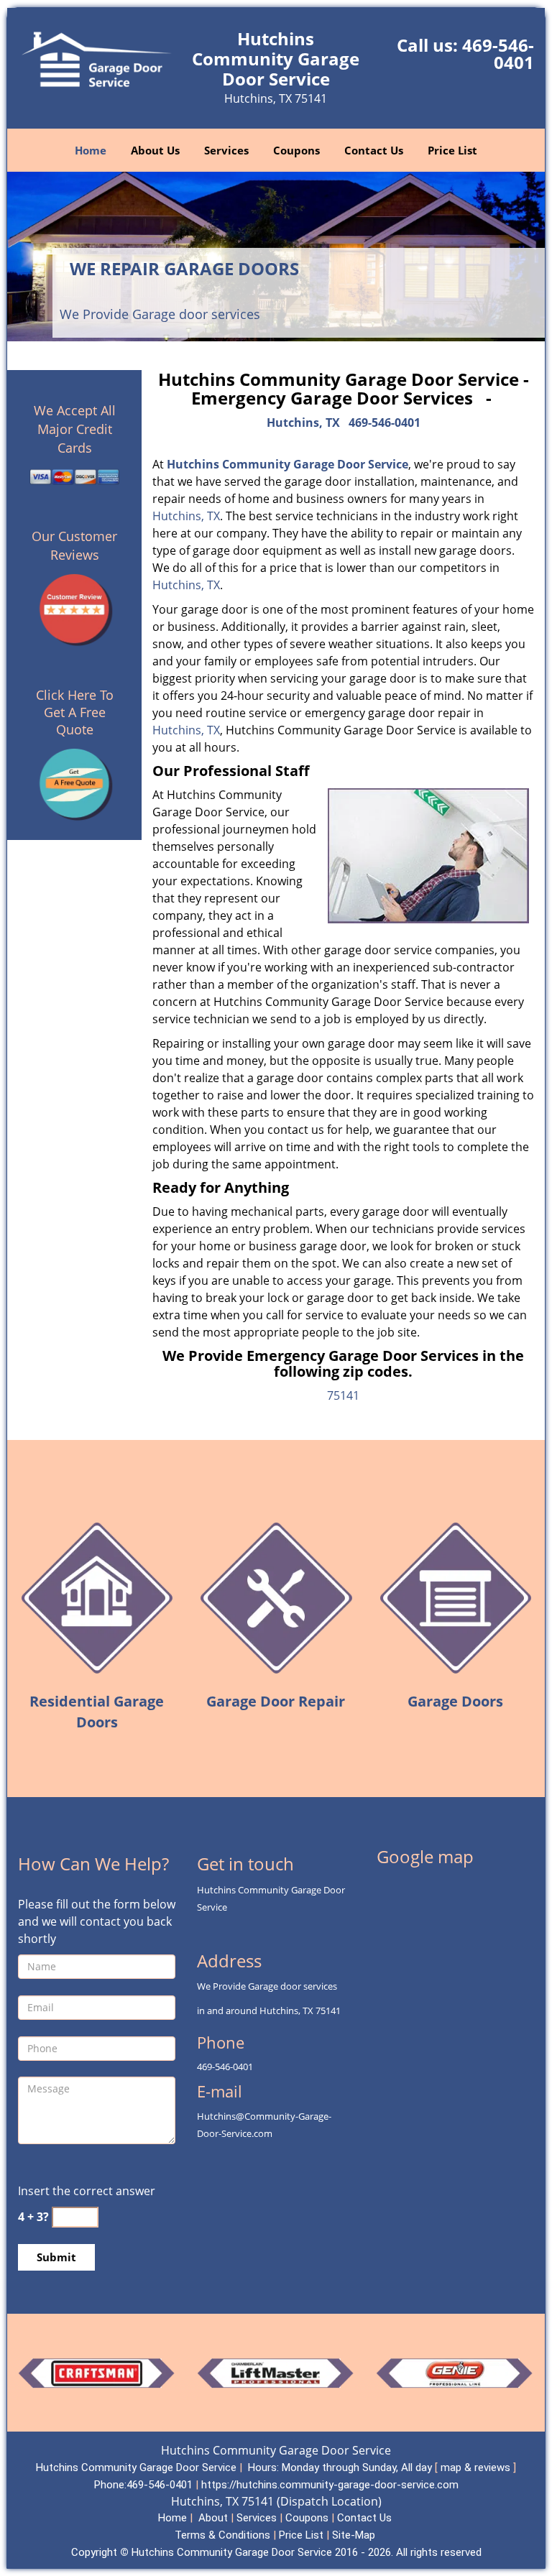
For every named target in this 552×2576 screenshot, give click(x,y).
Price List (452, 150)
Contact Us (374, 150)
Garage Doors (455, 1701)
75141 (343, 1395)
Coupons (296, 150)
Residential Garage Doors (97, 1712)
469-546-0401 (498, 54)
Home (91, 150)
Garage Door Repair (276, 1701)
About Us (155, 150)
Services (226, 150)
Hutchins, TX (303, 423)
